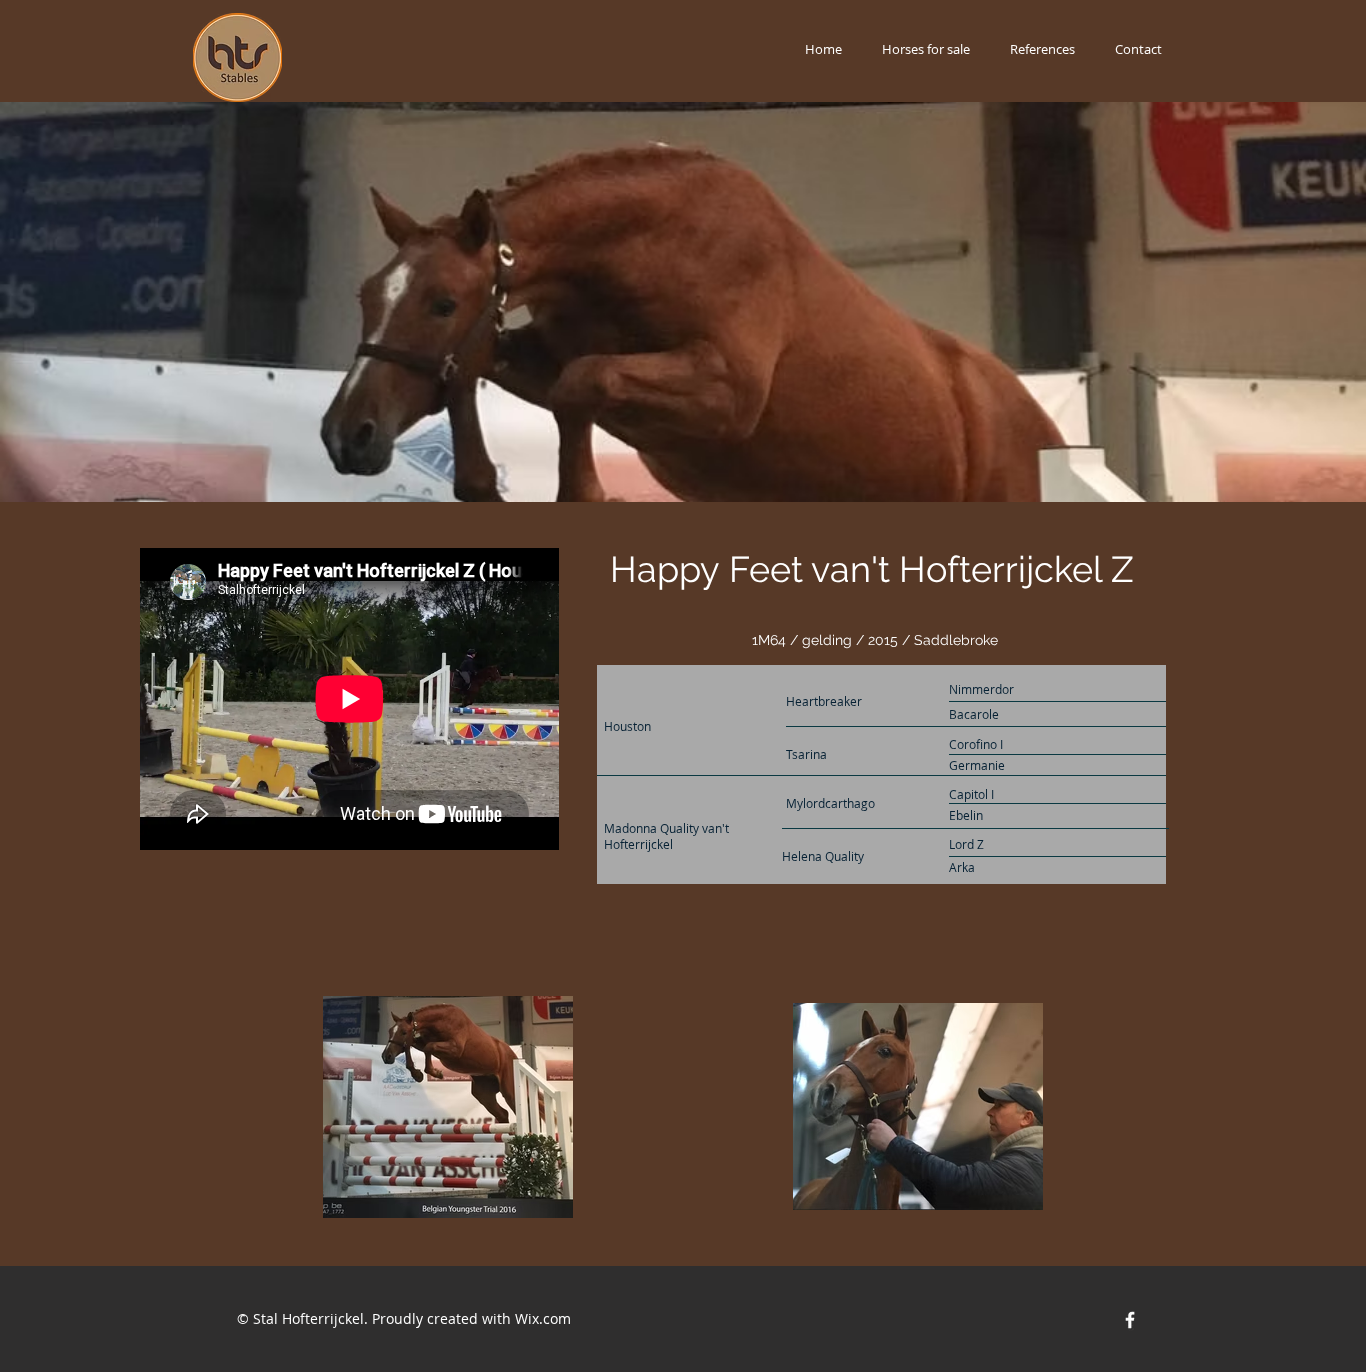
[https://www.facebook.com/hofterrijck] (1130, 1320)
